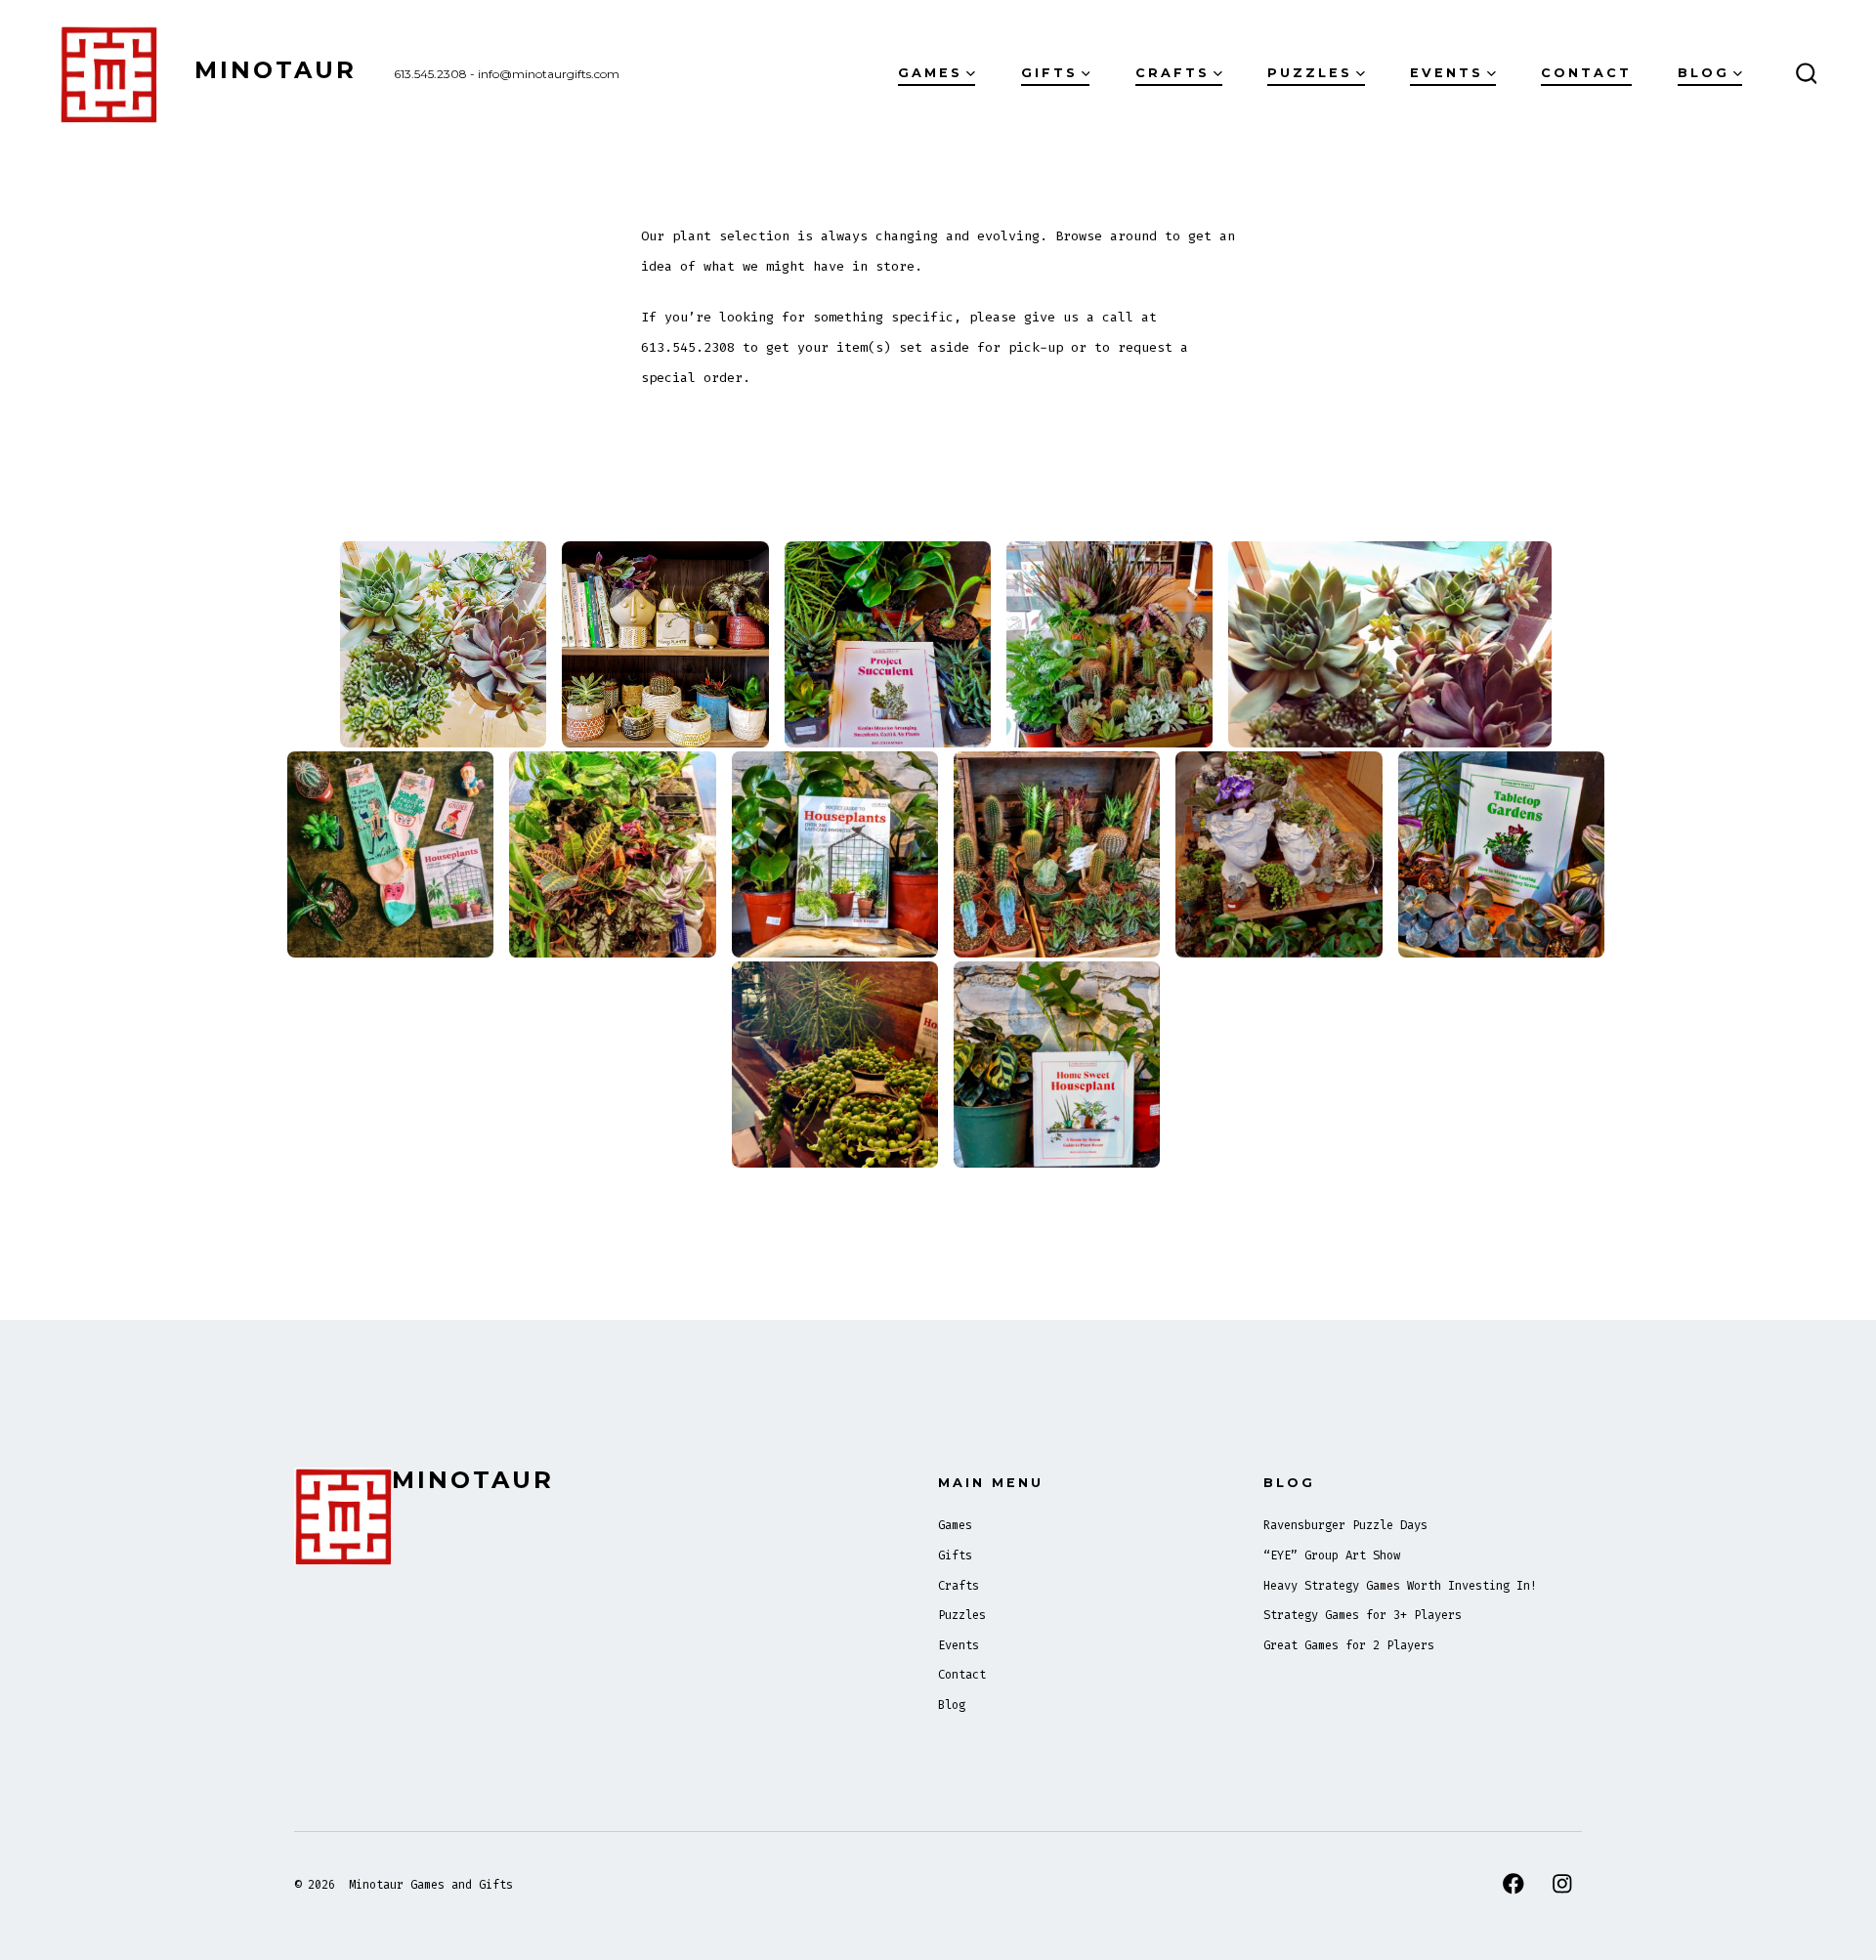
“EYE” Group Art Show (1332, 1555)
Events (1447, 73)
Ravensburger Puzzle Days (1345, 1525)
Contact (1586, 73)
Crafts (1172, 73)
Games (930, 73)
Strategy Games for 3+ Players (1363, 1615)
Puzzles (1310, 73)
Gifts (1049, 73)
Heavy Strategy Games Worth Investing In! (1400, 1586)
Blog (1704, 73)
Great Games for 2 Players (1349, 1645)
